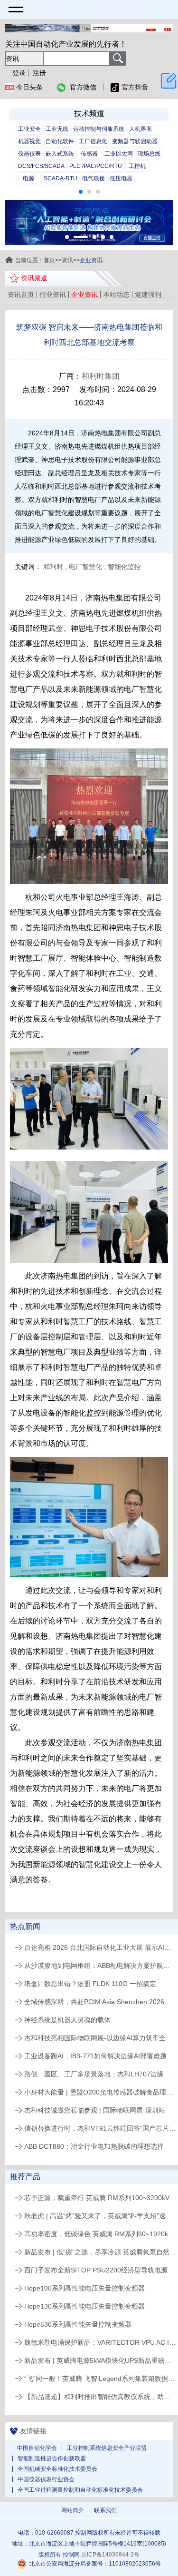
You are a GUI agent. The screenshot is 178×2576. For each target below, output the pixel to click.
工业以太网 (119, 154)
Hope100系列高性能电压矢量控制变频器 (84, 2288)
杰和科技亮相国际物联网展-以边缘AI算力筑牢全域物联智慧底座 (100, 2038)
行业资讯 (53, 295)
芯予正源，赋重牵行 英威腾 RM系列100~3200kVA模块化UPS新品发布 (100, 2198)
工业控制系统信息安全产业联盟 (107, 2448)
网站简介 (73, 2510)
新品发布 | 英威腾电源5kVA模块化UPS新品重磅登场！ (100, 2360)
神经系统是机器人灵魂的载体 (67, 2020)
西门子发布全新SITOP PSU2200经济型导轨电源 (96, 2270)
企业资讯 (84, 295)
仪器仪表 (29, 154)
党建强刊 (148, 295)
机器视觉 (29, 141)
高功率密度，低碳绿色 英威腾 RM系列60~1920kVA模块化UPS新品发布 (100, 2234)
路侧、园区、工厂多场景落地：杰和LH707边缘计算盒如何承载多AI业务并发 (100, 2074)
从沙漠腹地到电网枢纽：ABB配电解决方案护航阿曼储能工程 (100, 1966)
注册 (39, 73)
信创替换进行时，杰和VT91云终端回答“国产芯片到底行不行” (100, 2128)
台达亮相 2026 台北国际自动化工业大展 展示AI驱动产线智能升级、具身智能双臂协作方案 (100, 1947)
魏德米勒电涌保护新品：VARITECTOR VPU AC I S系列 (100, 2342)
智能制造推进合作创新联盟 (52, 2458)
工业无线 (57, 129)
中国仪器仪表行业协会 (46, 2479)
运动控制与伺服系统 (99, 129)
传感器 (89, 154)
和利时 (53, 567)
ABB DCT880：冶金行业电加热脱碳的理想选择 (94, 2146)
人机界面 (141, 129)
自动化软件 (60, 141)
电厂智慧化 (85, 567)
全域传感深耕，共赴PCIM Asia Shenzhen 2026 (94, 2002)
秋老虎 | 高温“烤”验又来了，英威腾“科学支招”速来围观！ (100, 2216)
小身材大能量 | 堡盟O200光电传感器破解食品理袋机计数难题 (100, 2092)
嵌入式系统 (60, 154)
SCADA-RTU (61, 178)
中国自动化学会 (37, 2448)
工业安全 (29, 129)
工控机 (137, 166)
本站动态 (116, 295)
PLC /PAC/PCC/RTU (96, 166)
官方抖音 (135, 87)
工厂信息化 (93, 141)
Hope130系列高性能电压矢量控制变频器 (84, 2306)
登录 (19, 73)
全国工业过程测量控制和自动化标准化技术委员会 (80, 2490)
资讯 (67, 260)
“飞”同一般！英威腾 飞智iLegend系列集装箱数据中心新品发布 (100, 2379)
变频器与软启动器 (135, 141)
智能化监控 (124, 567)
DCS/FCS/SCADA (41, 166)
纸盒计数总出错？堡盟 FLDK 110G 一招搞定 (90, 1984)
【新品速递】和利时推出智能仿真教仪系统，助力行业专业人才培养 (100, 2397)
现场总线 (149, 154)
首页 (49, 260)
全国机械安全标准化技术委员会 (57, 2469)
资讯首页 (21, 295)
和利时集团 (101, 376)
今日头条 (29, 87)
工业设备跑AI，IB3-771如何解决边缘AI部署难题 (95, 2056)
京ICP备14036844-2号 (110, 2555)
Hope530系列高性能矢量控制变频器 (78, 2324)
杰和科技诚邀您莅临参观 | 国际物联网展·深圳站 (95, 2110)
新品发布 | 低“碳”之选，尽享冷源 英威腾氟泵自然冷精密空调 (100, 2252)
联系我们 (105, 2510)
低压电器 (121, 178)
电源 (28, 178)
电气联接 (94, 178)
